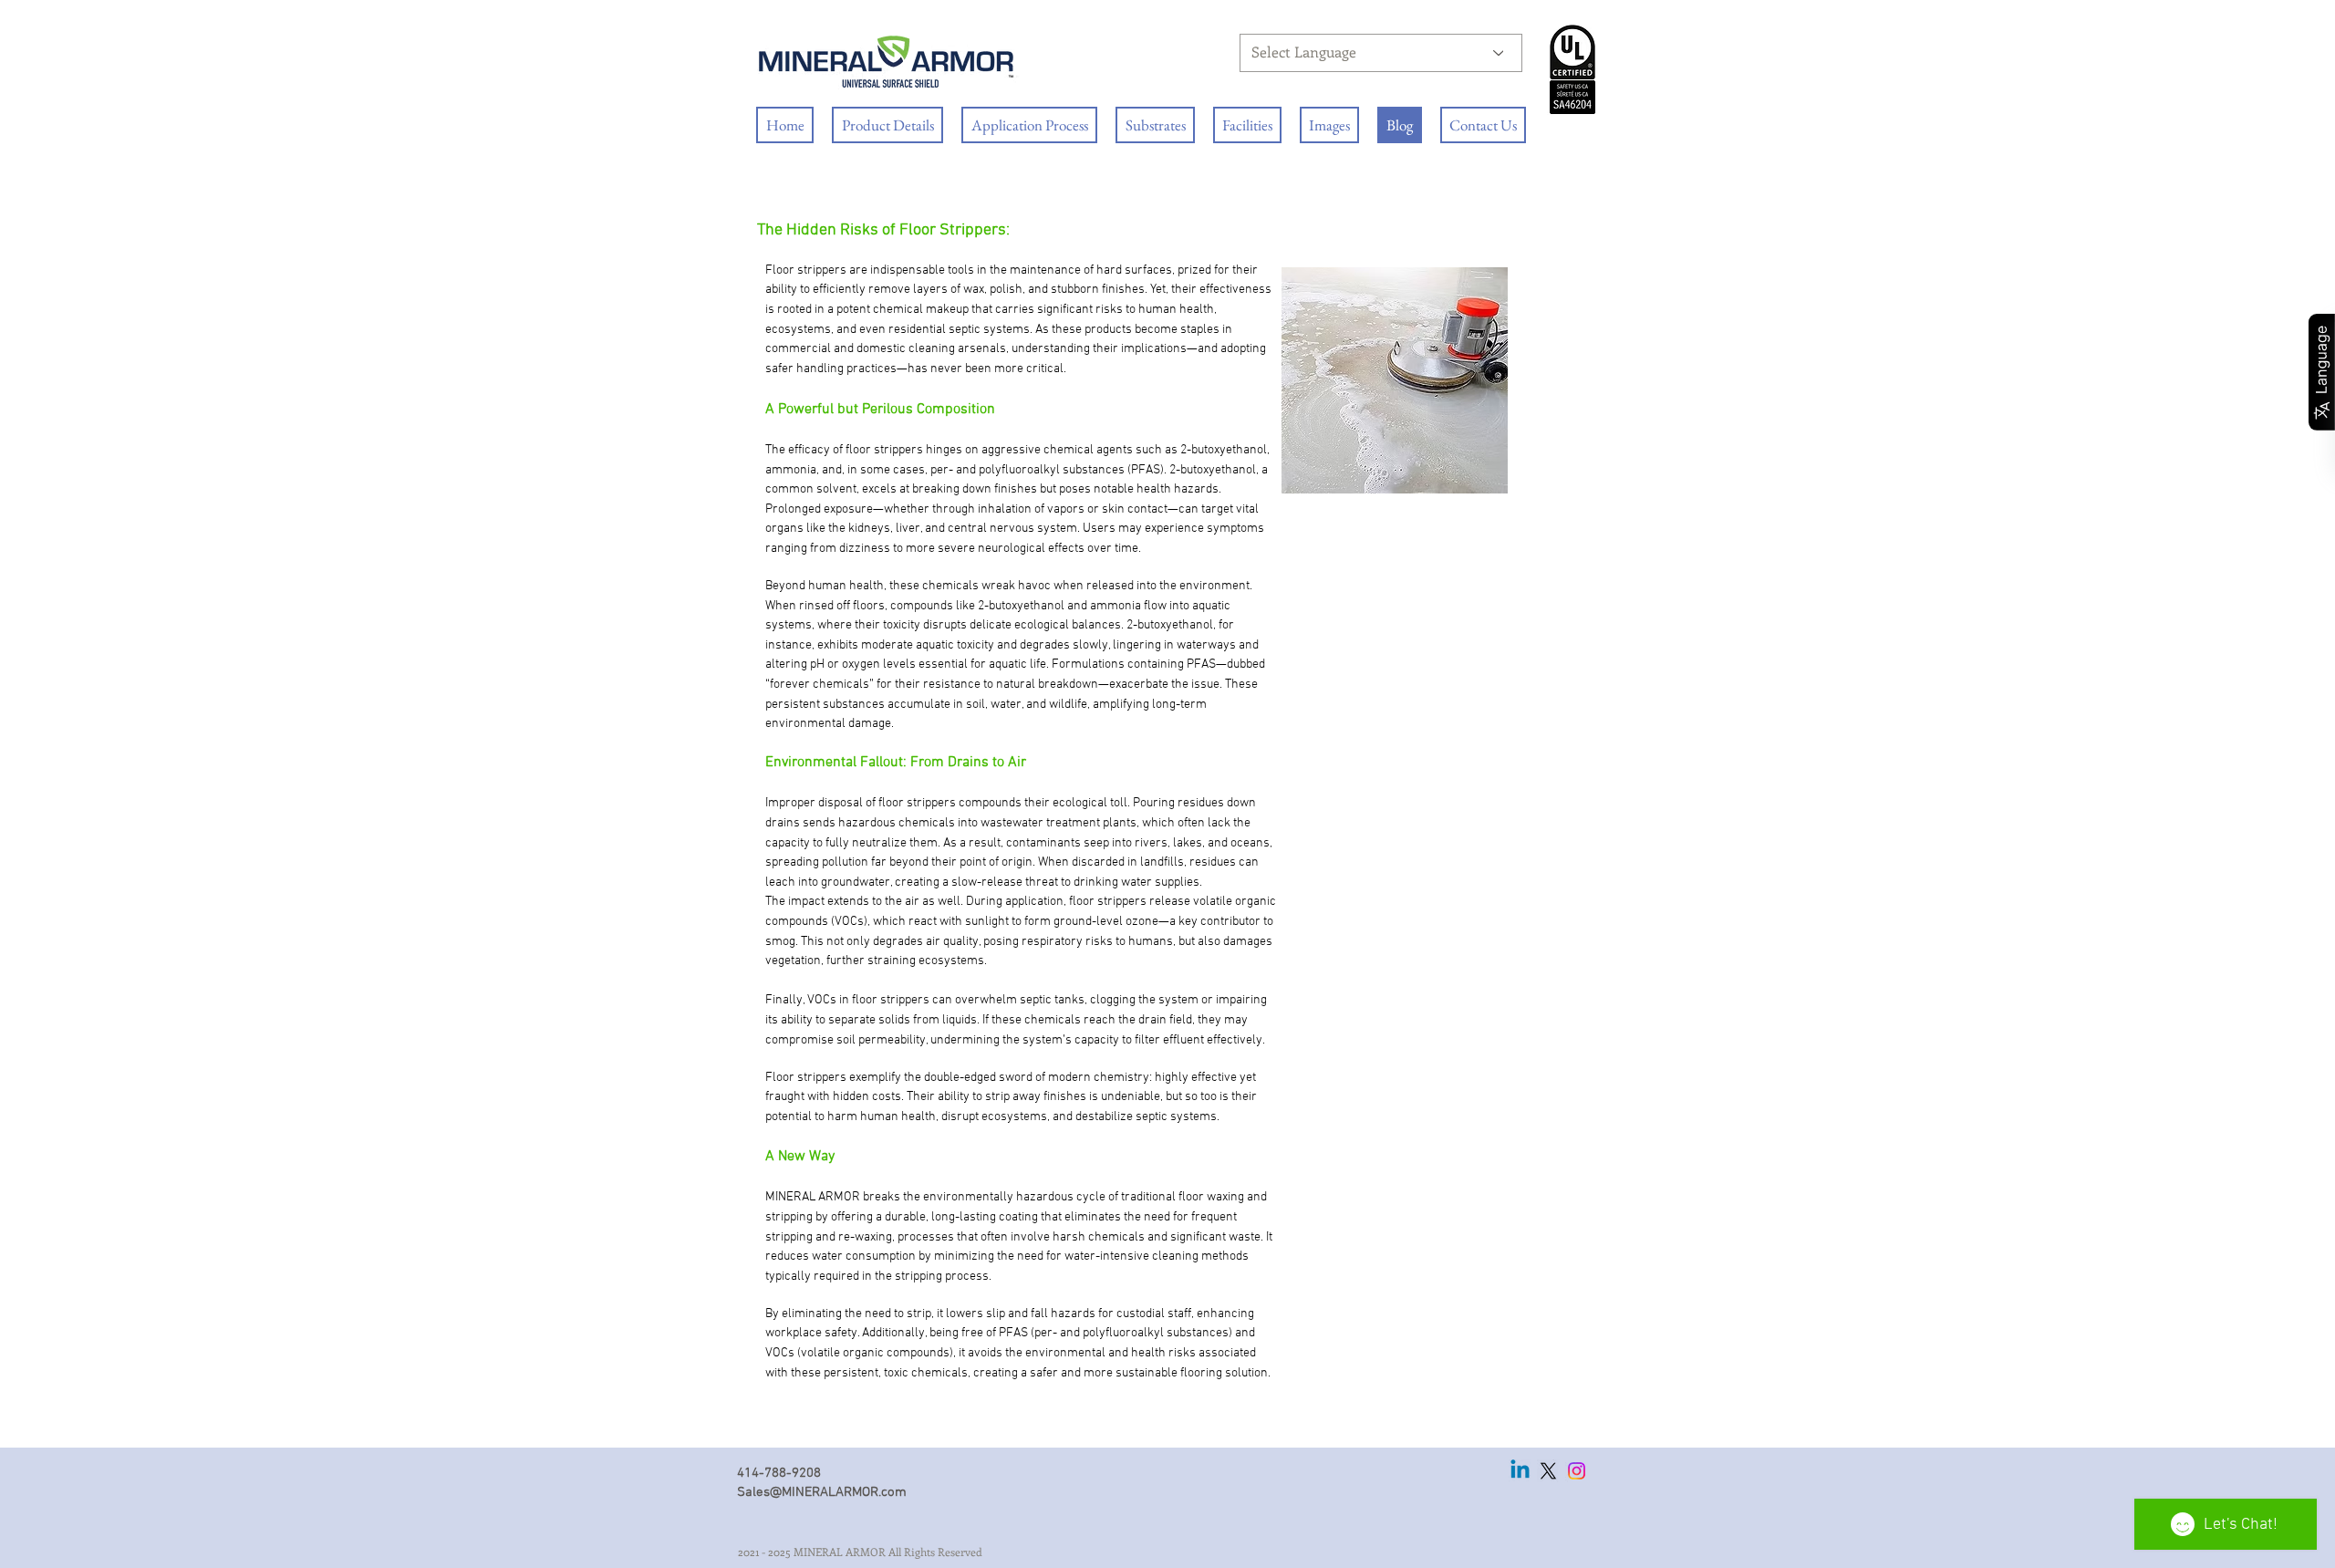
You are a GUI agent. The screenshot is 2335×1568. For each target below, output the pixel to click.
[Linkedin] (1520, 1471)
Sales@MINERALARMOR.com (822, 1492)
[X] (1548, 1471)
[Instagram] (1577, 1471)
